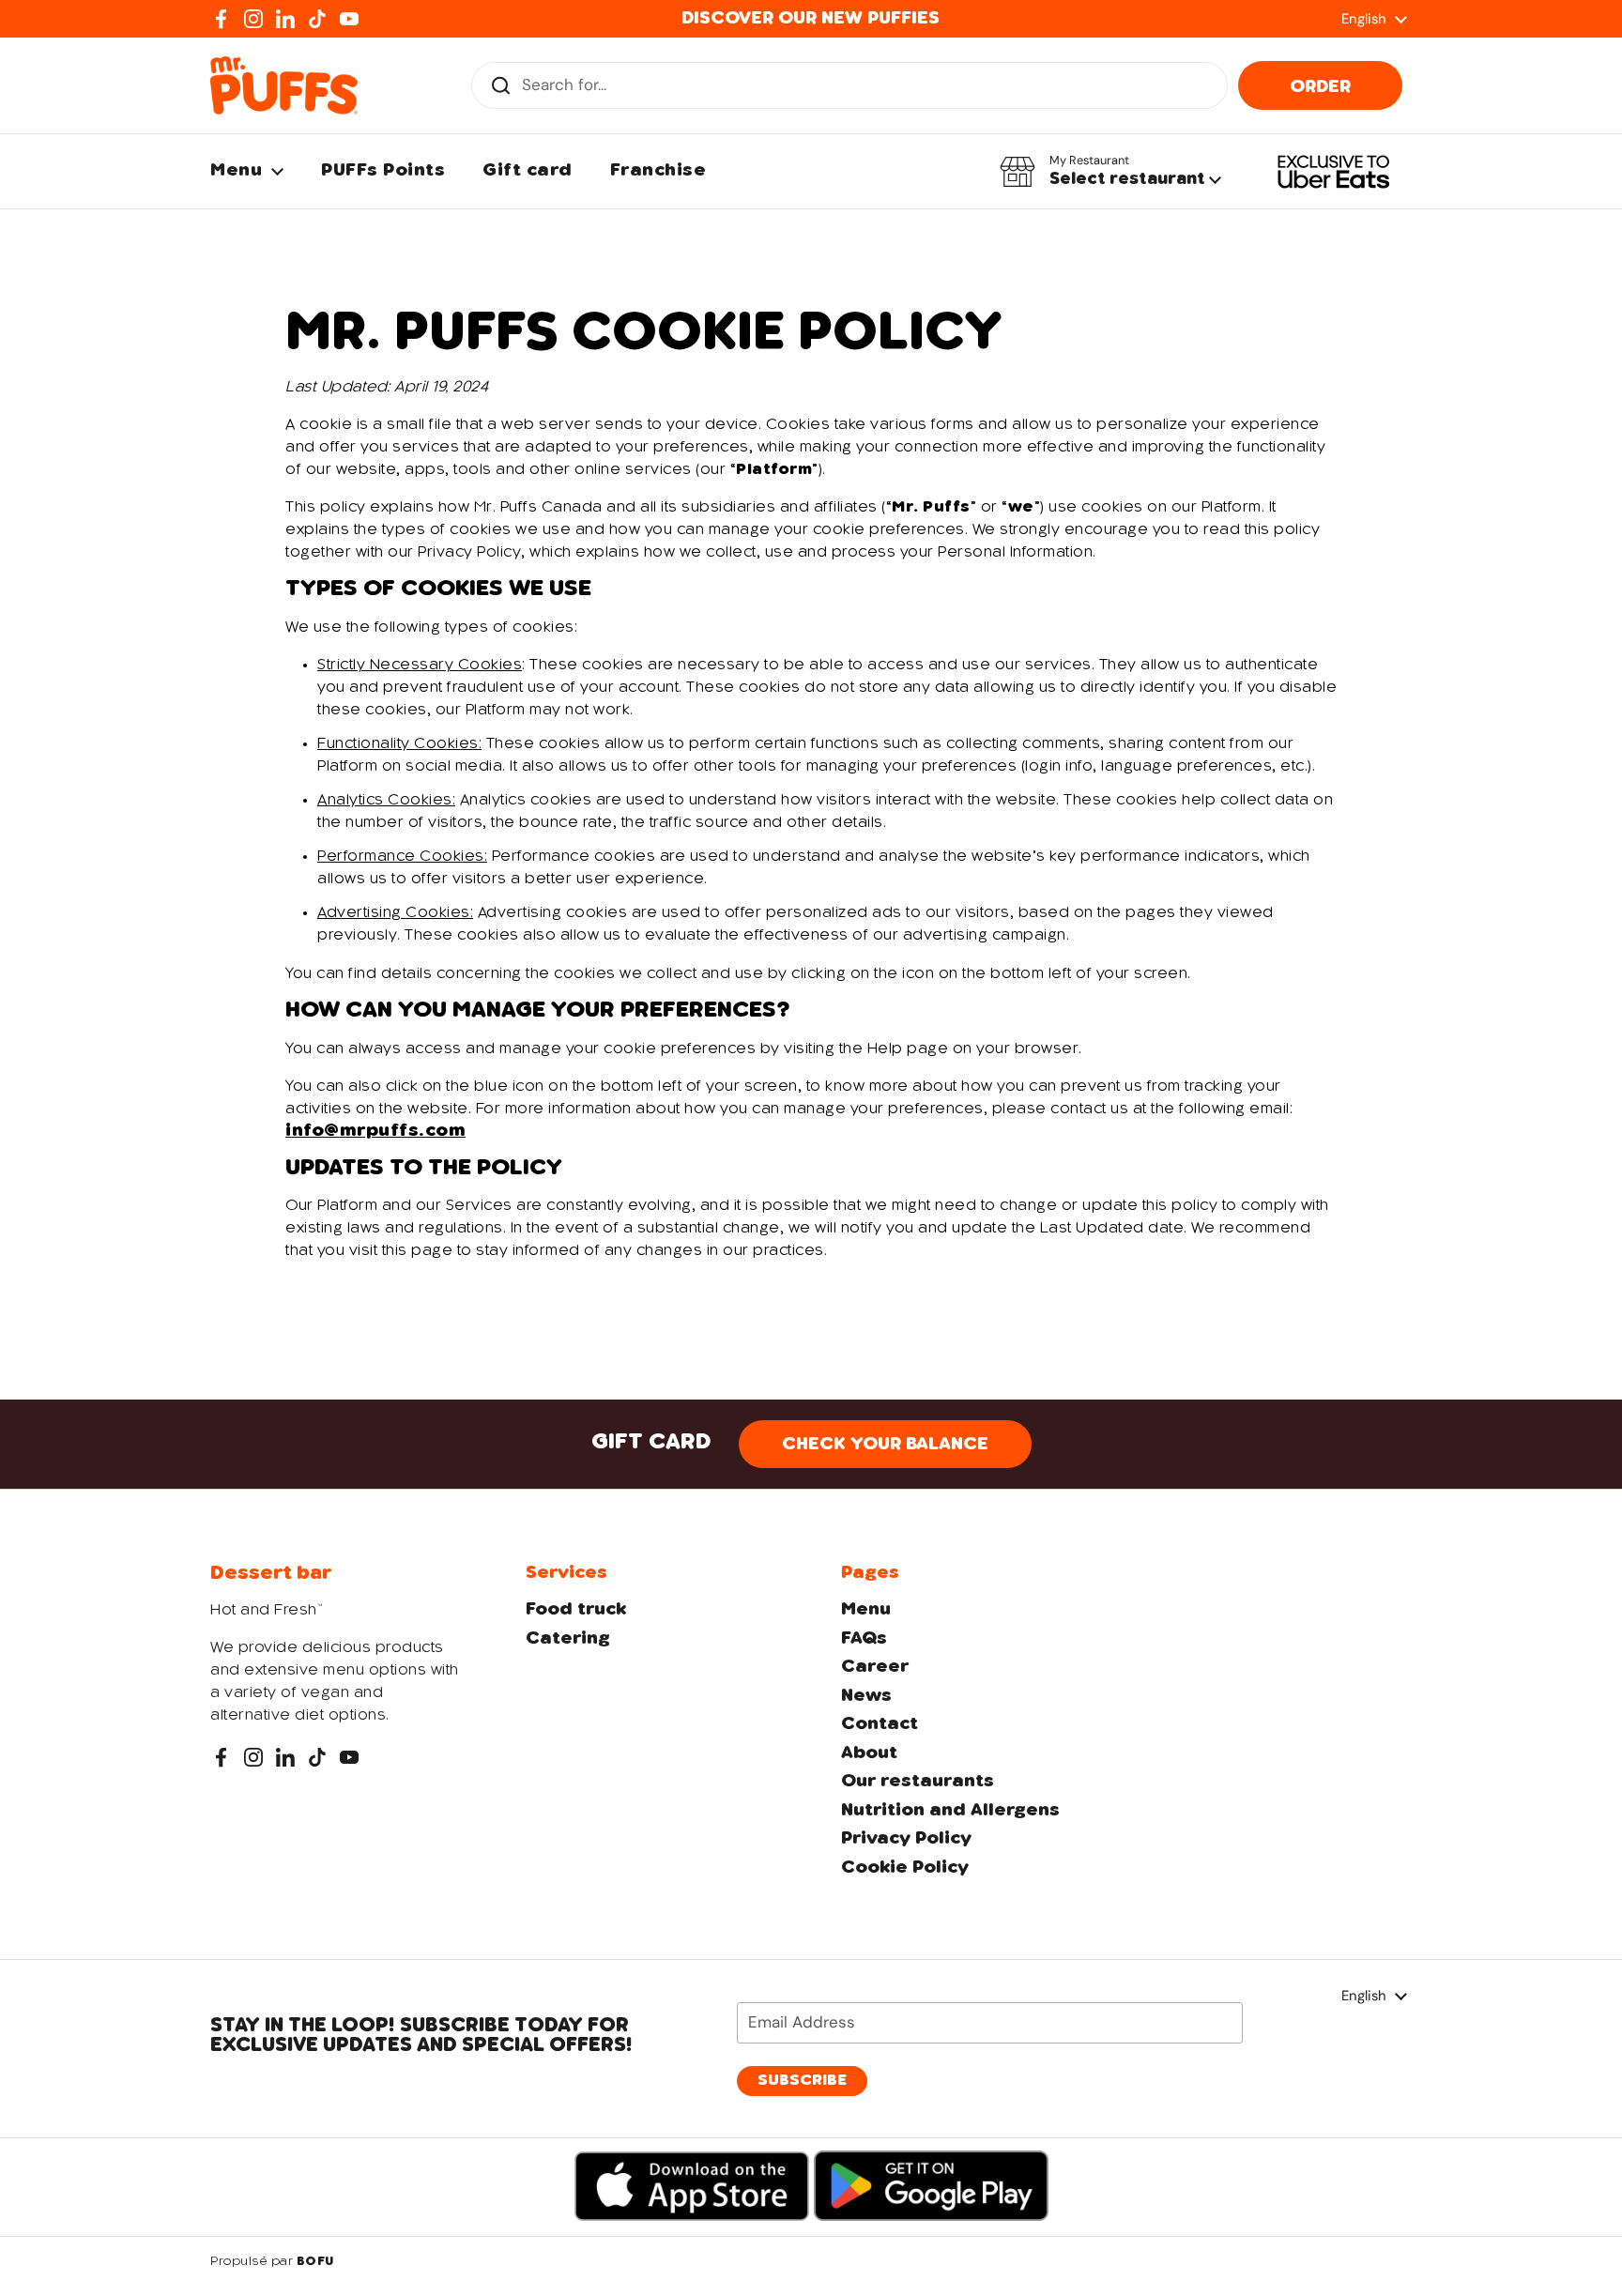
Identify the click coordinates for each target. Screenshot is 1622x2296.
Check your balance (885, 1445)
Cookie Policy (905, 1868)
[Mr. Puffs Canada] (284, 85)
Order (1320, 87)
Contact (880, 1724)
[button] (1110, 172)
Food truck (576, 1610)
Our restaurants (918, 1782)
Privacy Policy (906, 1839)
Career (875, 1667)
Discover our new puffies (811, 19)
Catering (568, 1639)
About (869, 1753)
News (866, 1696)
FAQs (864, 1639)
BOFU (315, 2262)
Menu (866, 1610)
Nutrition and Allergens (950, 1811)
